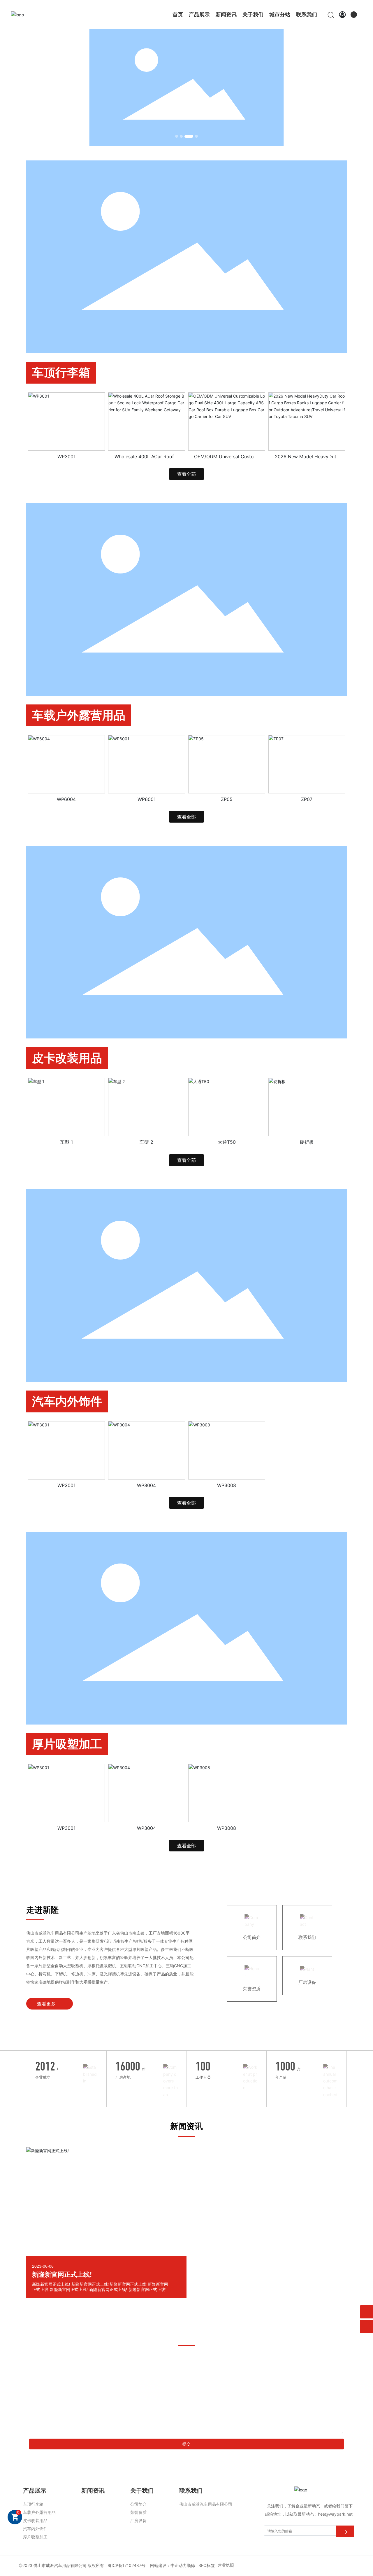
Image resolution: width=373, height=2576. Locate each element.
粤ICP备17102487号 (126, 2565)
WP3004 (146, 1485)
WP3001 (66, 457)
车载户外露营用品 (79, 715)
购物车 (18, 2512)
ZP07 (307, 799)
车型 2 (146, 1142)
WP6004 (66, 799)
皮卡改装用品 (67, 1058)
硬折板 (307, 1142)
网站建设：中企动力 (168, 2565)
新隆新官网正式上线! (62, 2275)
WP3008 (227, 1485)
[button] (177, 136)
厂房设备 (307, 1982)
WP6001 (147, 799)
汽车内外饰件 (67, 1401)
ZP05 (227, 799)
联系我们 (307, 1937)
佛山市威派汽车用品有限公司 (60, 2565)
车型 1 (66, 1142)
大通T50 (227, 1142)
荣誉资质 (252, 1989)
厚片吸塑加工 (67, 1744)
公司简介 (252, 1937)
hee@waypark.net (335, 2514)
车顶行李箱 (61, 373)
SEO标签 (207, 2565)
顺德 (191, 2565)
